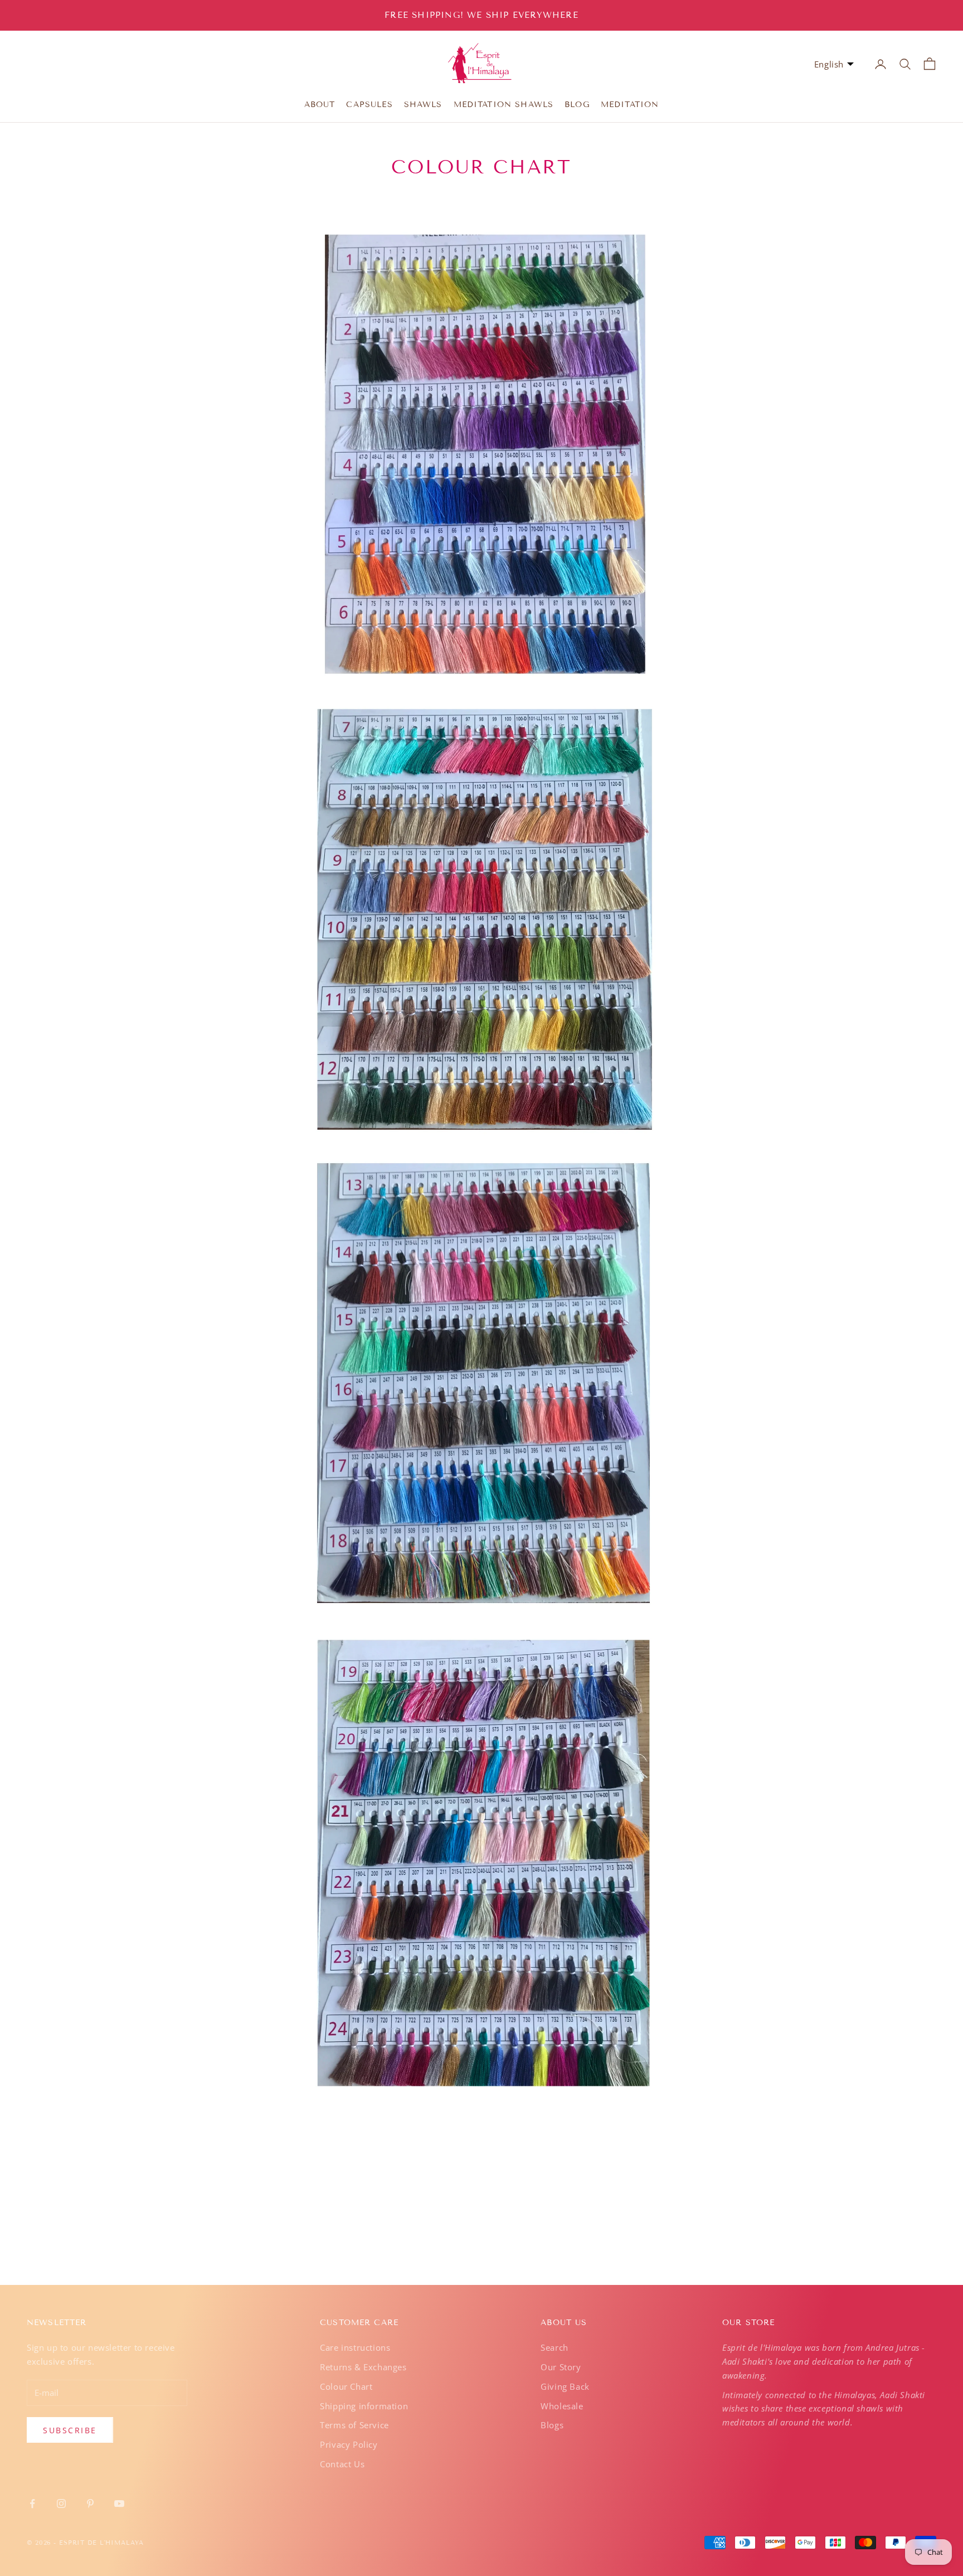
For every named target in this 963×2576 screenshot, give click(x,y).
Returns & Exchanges (363, 2367)
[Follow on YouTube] (119, 2504)
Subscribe (70, 2430)
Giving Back (565, 2386)
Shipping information (364, 2406)
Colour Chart (346, 2386)
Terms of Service (354, 2425)
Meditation (630, 105)
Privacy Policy (349, 2444)
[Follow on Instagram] (61, 2504)
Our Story (561, 2367)
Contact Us (342, 2464)
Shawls (423, 105)
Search (555, 2347)
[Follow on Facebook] (32, 2504)
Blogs (552, 2425)
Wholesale (562, 2406)
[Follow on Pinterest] (90, 2504)
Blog (577, 105)
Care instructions (355, 2347)
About (320, 105)
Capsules (369, 105)
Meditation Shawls (504, 105)
